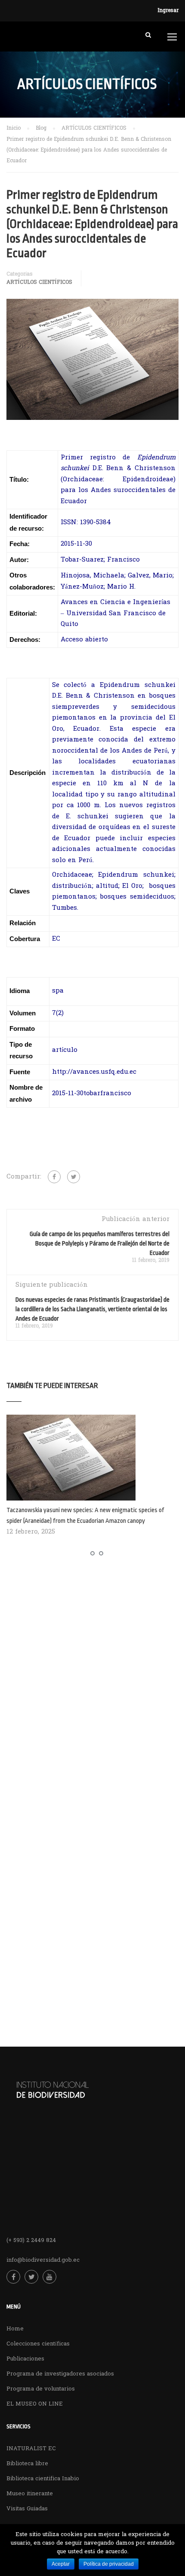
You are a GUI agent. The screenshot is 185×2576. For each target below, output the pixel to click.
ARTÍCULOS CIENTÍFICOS (39, 283)
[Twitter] (74, 1177)
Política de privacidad (109, 2564)
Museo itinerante (30, 2494)
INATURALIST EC (31, 2449)
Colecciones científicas (38, 2344)
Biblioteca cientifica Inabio (43, 2479)
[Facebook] (54, 1177)
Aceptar (61, 2564)
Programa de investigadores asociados (60, 2374)
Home (15, 2329)
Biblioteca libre (27, 2464)
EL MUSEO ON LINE (35, 2404)
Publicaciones (25, 2359)
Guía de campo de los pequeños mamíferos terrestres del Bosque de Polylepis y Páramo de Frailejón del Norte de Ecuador (100, 1243)
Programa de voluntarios (41, 2389)
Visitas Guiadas (27, 2509)
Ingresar (168, 11)
